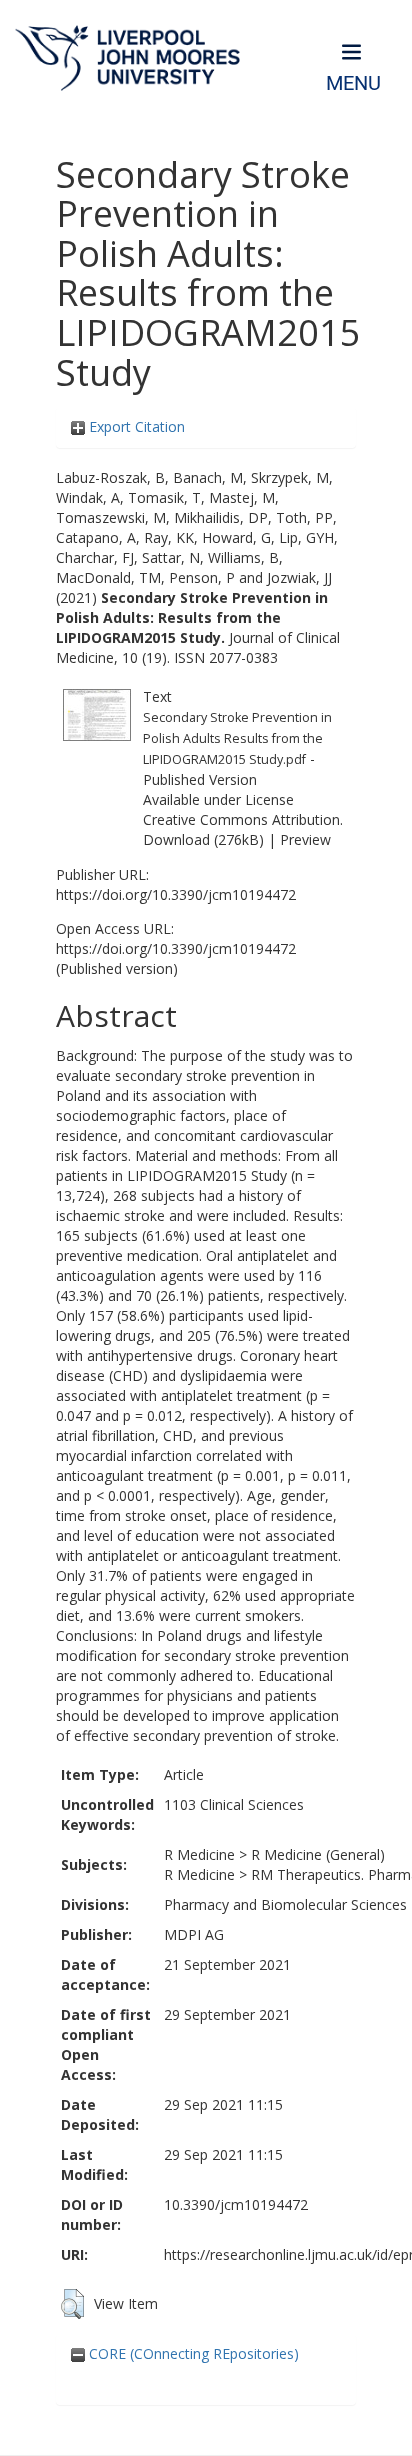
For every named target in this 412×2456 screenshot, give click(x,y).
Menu (353, 83)
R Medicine (199, 1854)
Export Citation (135, 426)
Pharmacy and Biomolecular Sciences (285, 1904)
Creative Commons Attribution (241, 819)
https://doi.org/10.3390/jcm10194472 (176, 894)
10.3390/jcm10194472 (236, 2204)
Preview (305, 839)
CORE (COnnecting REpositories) (192, 2353)
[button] (72, 2304)
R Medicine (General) (318, 1854)
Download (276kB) (203, 839)
